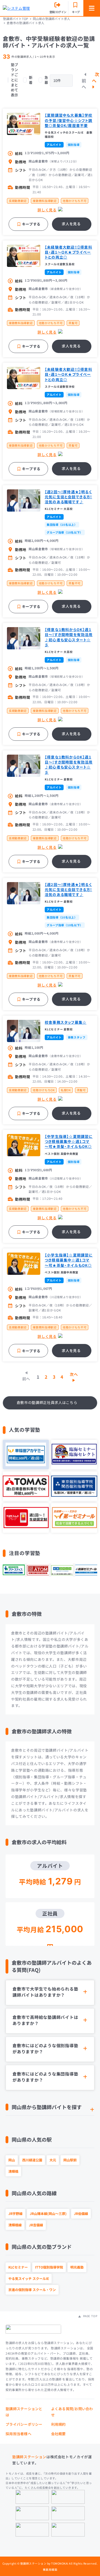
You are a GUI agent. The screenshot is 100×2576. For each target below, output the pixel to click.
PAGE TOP (90, 2316)
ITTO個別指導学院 (49, 2267)
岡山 (12, 2160)
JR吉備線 (36, 2225)
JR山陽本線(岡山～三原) (48, 2213)
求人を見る (71, 224)
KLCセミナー (18, 2267)
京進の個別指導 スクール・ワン (32, 2290)
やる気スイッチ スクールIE (29, 2278)
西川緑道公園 (32, 2160)
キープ (76, 12)
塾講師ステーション (29, 2457)
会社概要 (58, 2434)
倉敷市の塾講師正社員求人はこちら (47, 1402)
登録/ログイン (58, 12)
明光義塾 (77, 2267)
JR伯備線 (81, 2213)
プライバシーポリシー (24, 2424)
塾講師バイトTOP (16, 19)
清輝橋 (13, 2171)
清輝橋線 (15, 2225)
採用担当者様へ (18, 2434)
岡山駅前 (70, 2160)
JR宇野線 (15, 2213)
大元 (53, 2160)
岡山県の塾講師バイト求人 (52, 19)
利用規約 (58, 2424)
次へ (96, 77)
